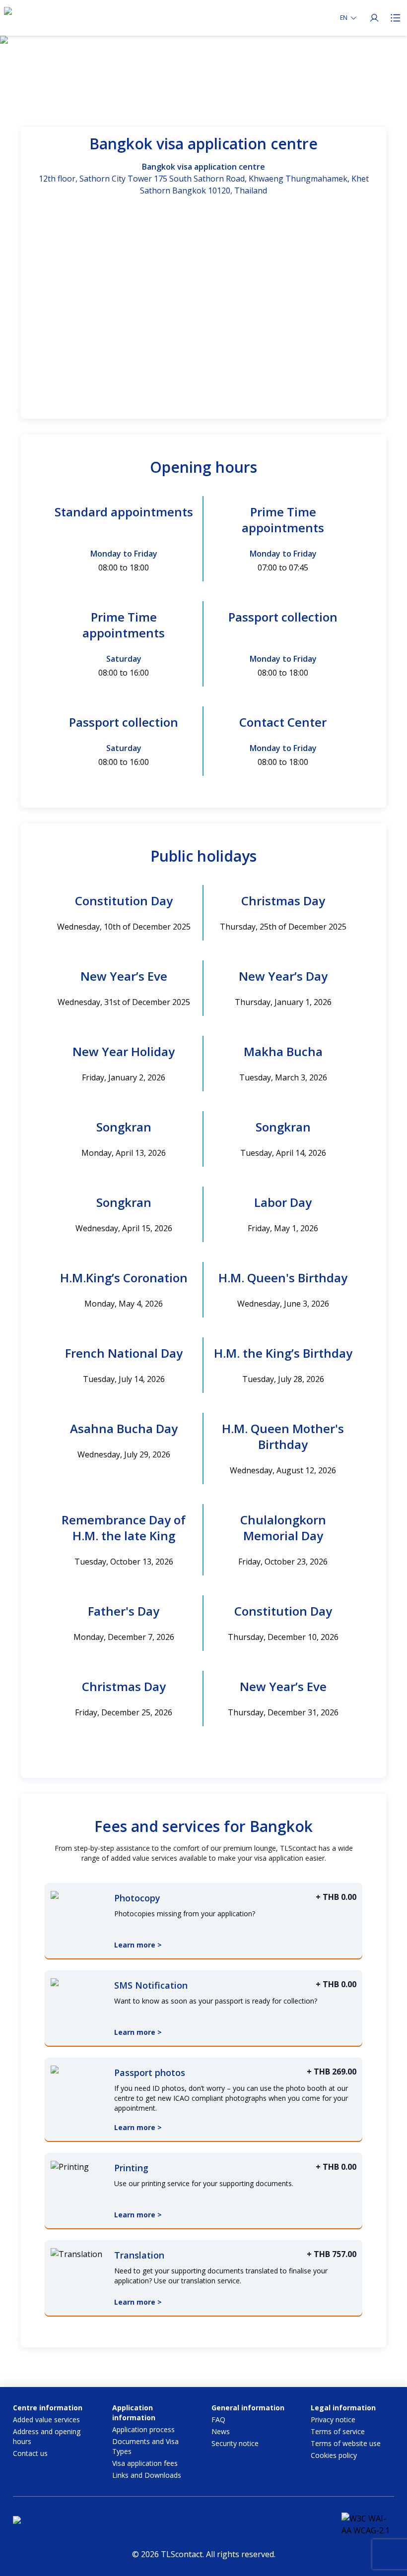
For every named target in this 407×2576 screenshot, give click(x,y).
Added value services (46, 2419)
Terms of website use (346, 2443)
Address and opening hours (47, 2436)
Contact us (30, 2453)
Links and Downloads (147, 2475)
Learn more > (138, 1945)
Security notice (235, 2443)
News (221, 2431)
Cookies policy (334, 2455)
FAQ (218, 2419)
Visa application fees (145, 2463)
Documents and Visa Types (145, 2446)
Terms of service (338, 2431)
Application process (143, 2429)
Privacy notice (333, 2419)
